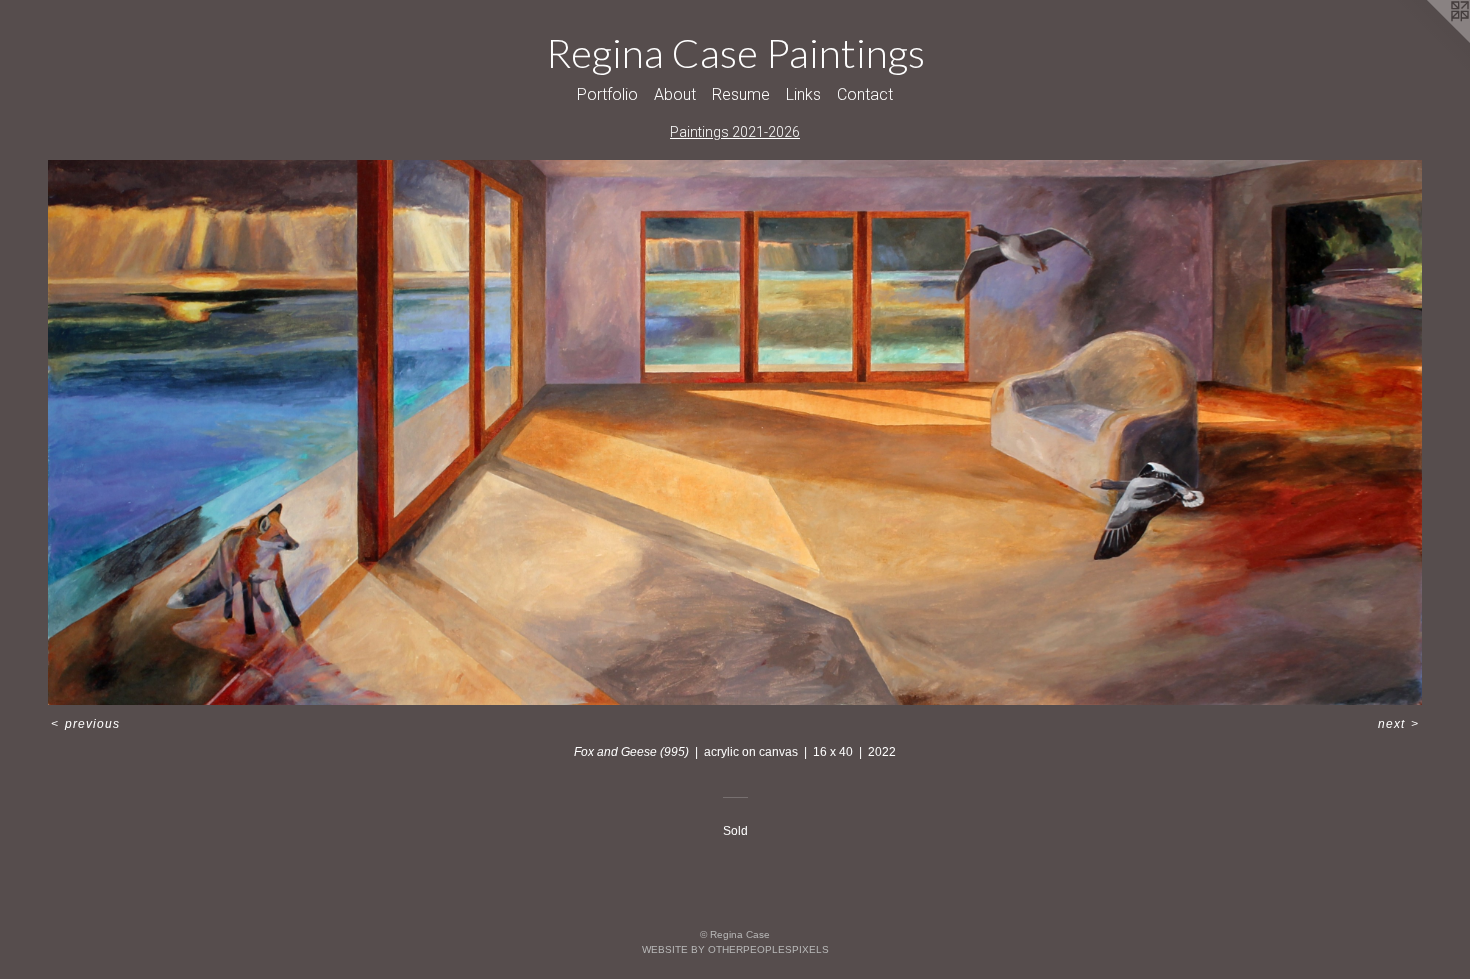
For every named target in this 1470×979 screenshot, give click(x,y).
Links (803, 94)
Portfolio (607, 94)
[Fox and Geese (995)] (735, 432)
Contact (865, 94)
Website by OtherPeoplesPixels (735, 949)
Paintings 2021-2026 (735, 132)
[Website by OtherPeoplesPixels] (1430, 40)
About (675, 94)
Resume (741, 94)
